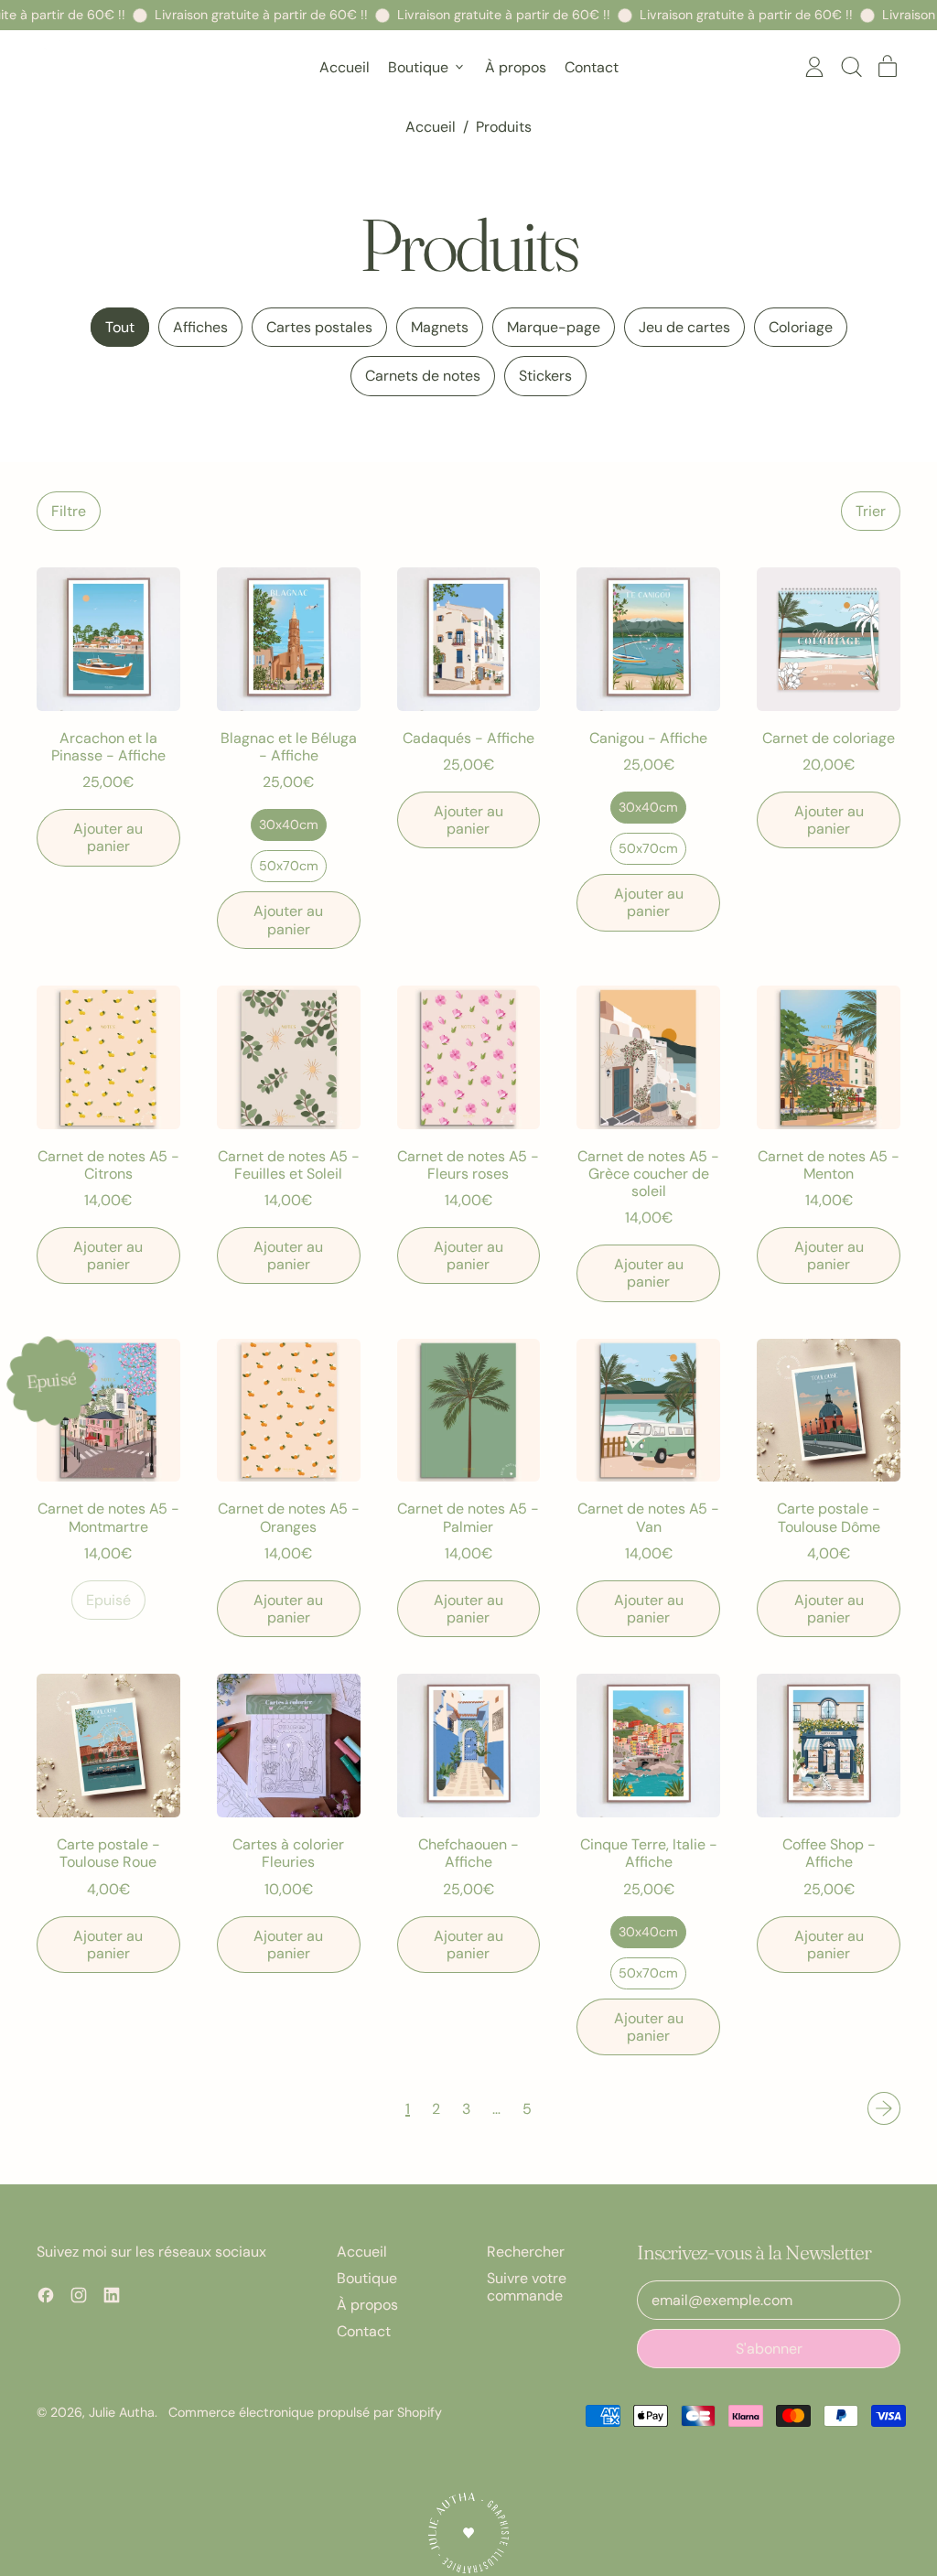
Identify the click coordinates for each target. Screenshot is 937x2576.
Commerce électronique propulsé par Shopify (305, 2412)
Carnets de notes (423, 376)
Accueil (345, 67)
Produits (504, 127)
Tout (120, 327)
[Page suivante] (884, 2108)
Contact (592, 67)
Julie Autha (122, 2412)
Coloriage (801, 327)
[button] (851, 67)
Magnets (440, 327)
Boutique (367, 2278)
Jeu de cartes (684, 327)
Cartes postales (319, 327)
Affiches (200, 327)
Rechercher (526, 2252)
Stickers (545, 376)
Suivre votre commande (527, 2287)
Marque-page (554, 327)
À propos (516, 67)
